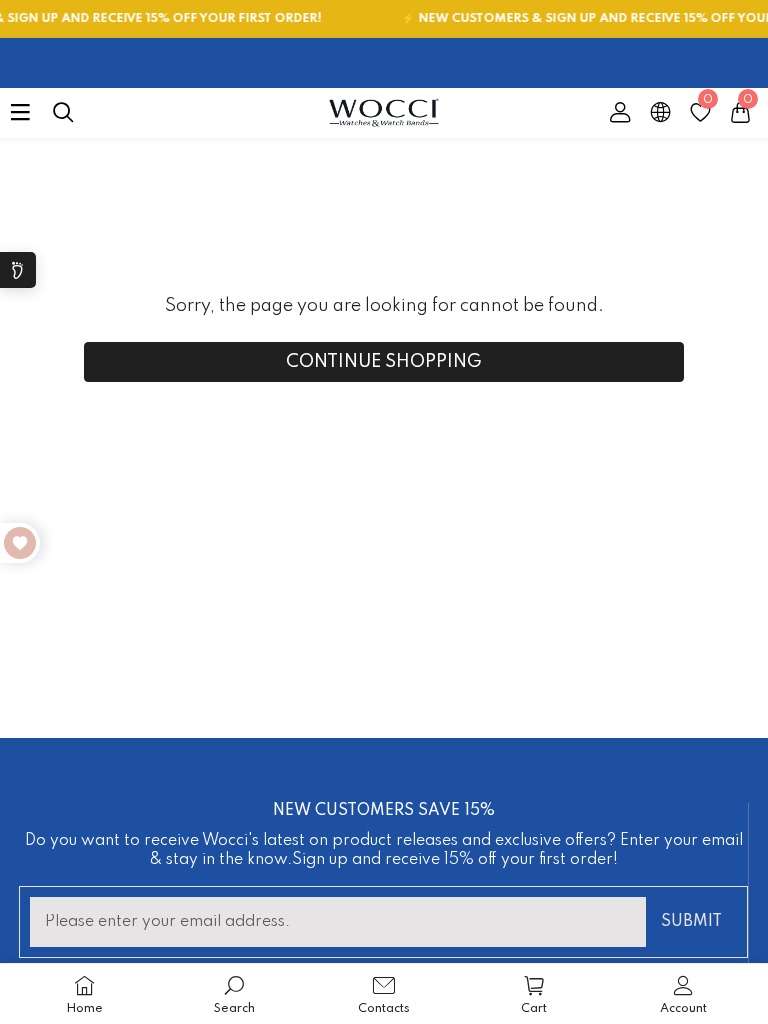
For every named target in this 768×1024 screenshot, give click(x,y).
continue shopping (384, 362)
